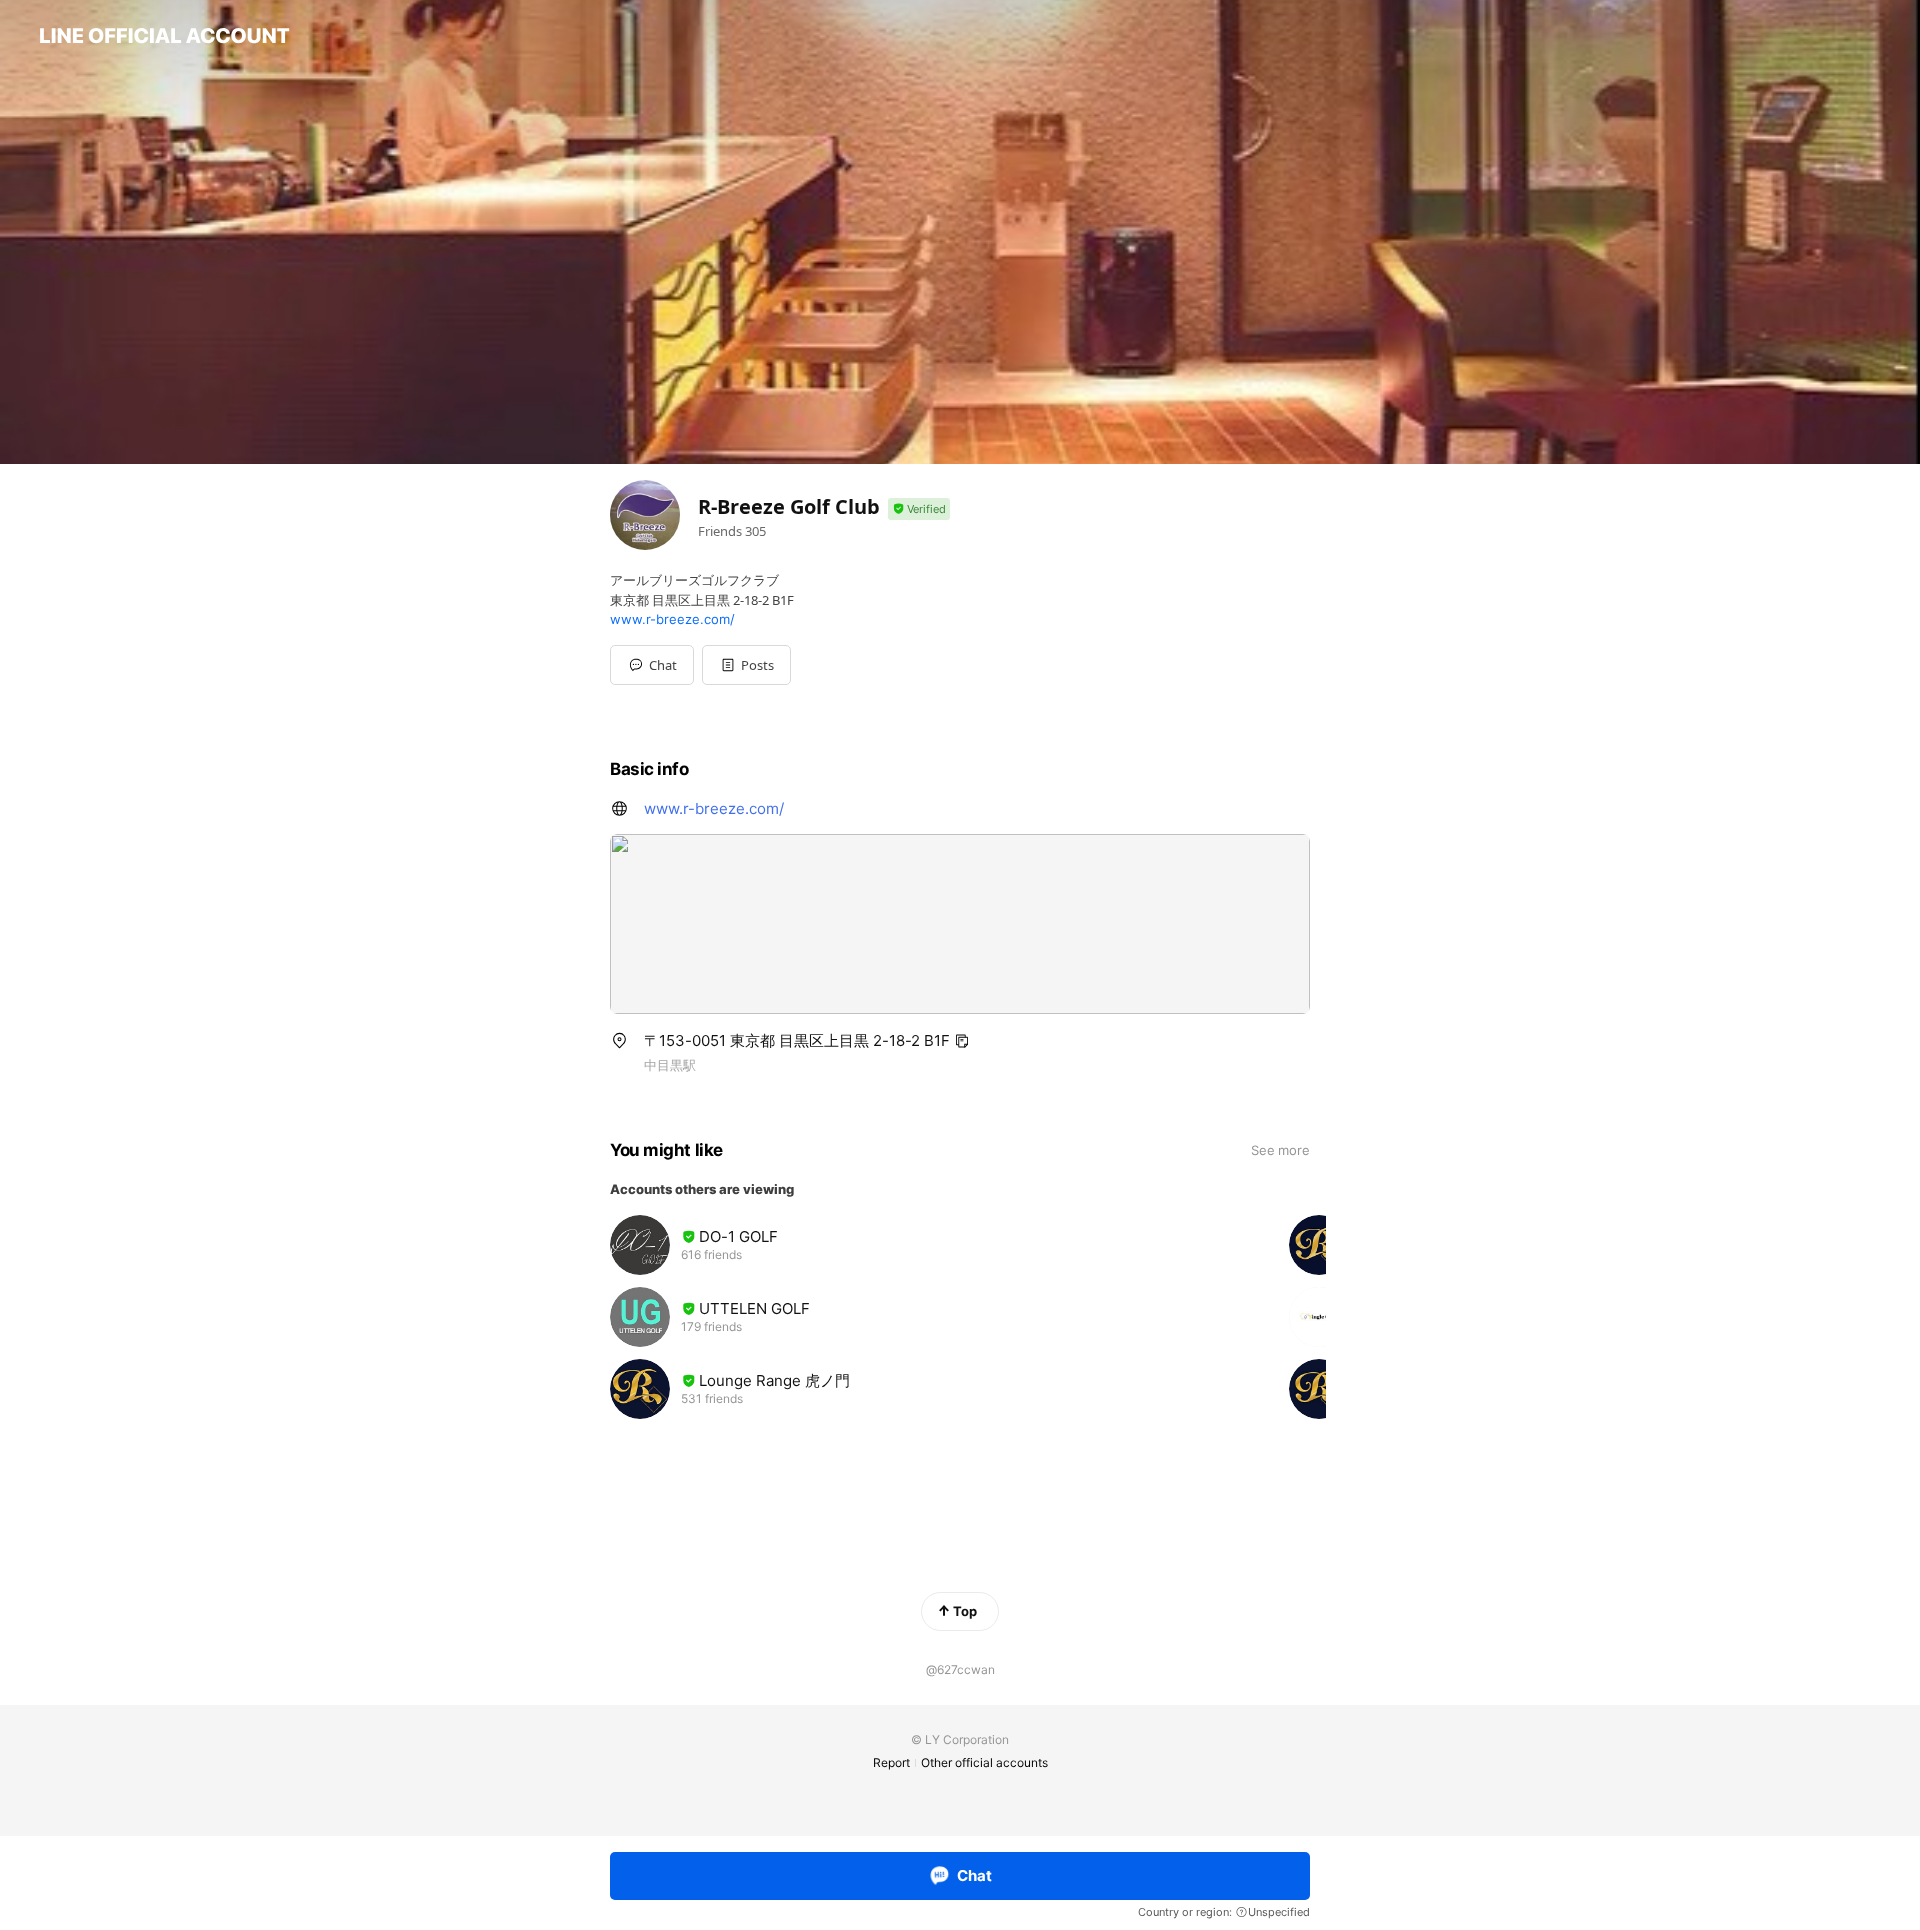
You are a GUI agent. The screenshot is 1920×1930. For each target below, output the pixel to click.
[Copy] (962, 1041)
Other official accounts (984, 1762)
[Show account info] (919, 509)
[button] (746, 665)
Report (891, 1762)
